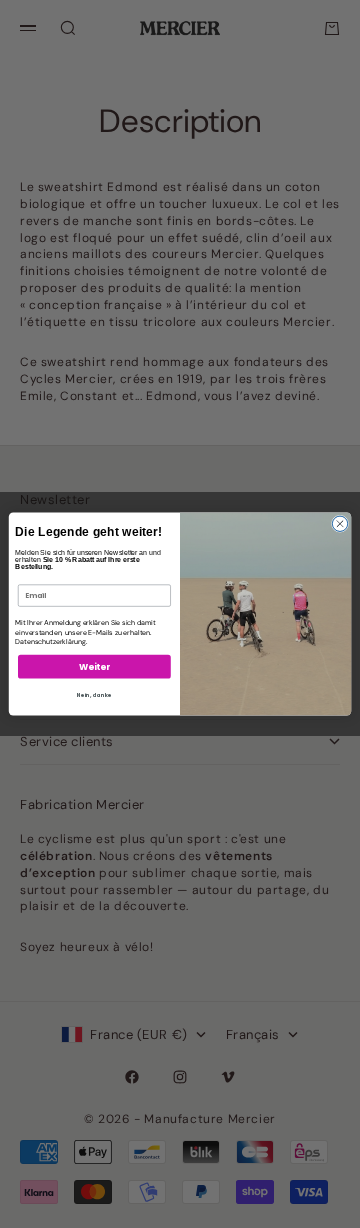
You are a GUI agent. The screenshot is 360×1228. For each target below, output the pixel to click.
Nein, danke (94, 694)
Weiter (94, 667)
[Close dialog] (339, 523)
